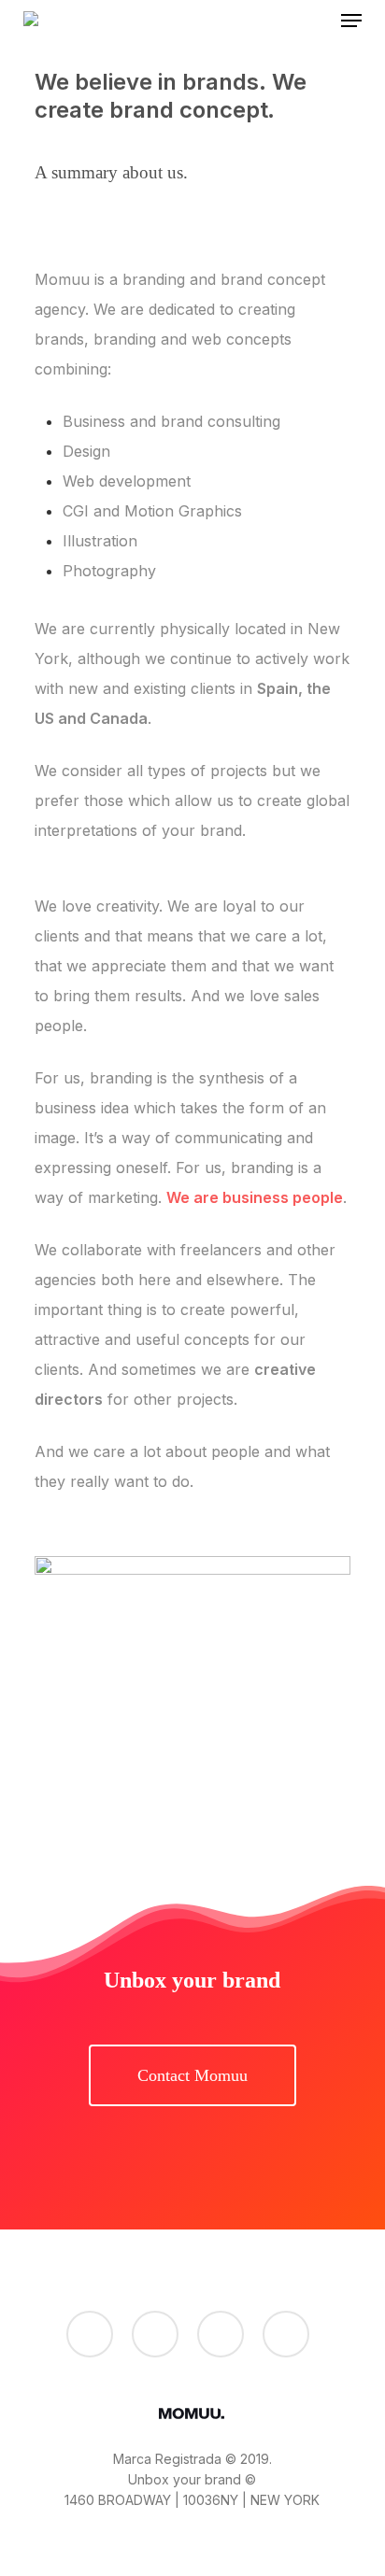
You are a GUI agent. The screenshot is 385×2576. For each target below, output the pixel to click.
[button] (351, 21)
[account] (313, 21)
